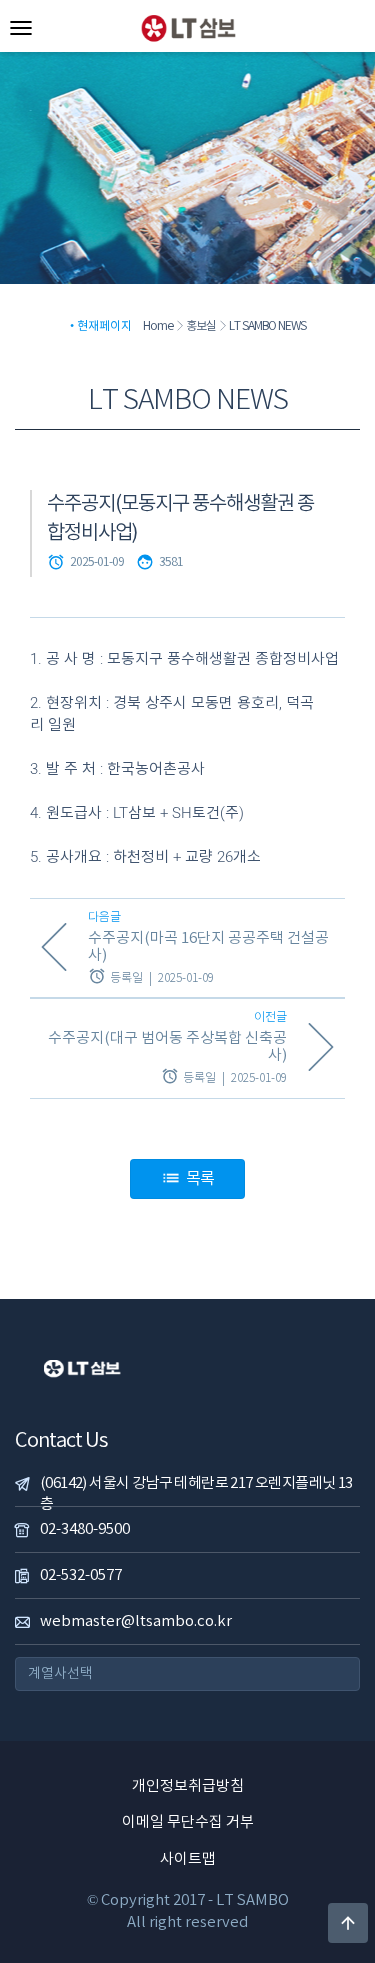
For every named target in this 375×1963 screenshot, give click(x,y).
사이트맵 (188, 1859)
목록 (187, 1179)
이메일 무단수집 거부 (188, 1822)
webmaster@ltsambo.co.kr (136, 1621)
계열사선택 (60, 1674)
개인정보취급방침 (188, 1786)
